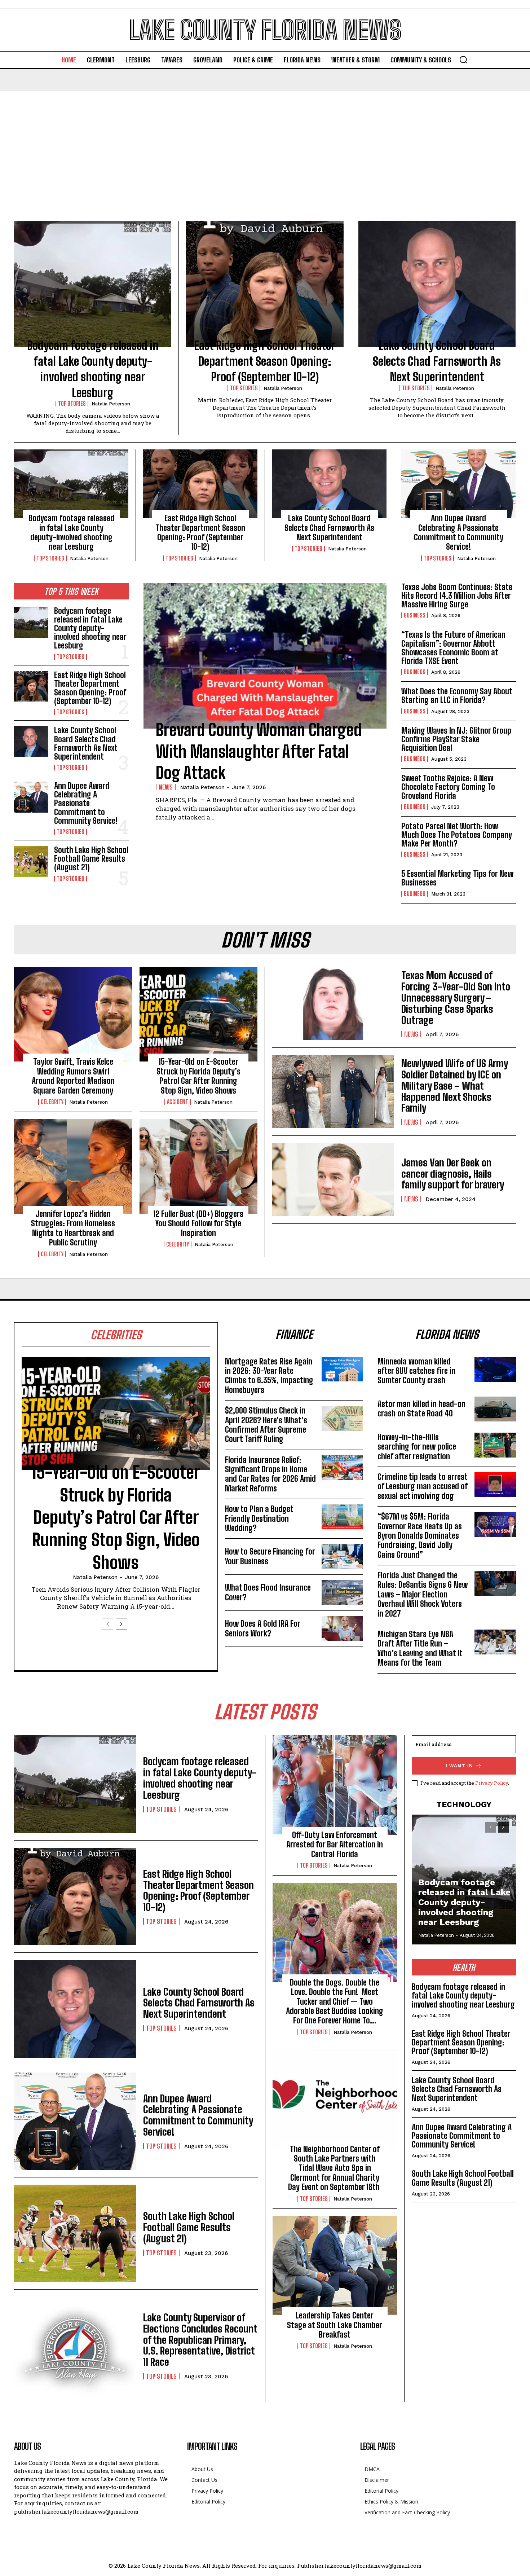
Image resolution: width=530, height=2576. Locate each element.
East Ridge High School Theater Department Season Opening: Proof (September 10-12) (265, 361)
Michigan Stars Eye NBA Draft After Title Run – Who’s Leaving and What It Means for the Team (420, 1648)
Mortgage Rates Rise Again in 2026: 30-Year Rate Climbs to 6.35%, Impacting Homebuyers (269, 1376)
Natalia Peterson (111, 404)
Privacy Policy (492, 1783)
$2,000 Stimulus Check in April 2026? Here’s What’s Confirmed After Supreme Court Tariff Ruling (266, 1425)
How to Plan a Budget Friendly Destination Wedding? (259, 1518)
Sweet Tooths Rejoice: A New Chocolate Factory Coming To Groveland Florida (448, 787)
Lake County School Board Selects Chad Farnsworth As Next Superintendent (437, 361)
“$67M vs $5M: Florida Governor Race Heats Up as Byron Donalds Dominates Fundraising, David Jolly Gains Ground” (420, 1536)
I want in (459, 1766)
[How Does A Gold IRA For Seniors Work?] (342, 1629)
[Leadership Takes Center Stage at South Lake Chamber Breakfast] (335, 2266)
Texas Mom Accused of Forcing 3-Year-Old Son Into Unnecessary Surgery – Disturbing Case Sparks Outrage (456, 997)
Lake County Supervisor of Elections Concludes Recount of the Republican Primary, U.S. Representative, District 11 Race (200, 2340)
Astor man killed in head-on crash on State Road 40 (421, 1409)
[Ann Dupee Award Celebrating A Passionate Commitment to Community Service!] (458, 484)
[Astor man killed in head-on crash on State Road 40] (495, 1409)
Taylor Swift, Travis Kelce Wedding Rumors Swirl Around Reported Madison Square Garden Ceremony (73, 1076)
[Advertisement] (265, 145)
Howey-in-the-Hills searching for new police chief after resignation (417, 1447)
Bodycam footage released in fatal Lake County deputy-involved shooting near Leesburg (71, 532)
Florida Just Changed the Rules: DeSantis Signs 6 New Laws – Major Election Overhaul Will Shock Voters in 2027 (423, 1594)
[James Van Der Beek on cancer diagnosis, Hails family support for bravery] (333, 1180)
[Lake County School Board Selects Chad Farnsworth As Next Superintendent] (437, 284)
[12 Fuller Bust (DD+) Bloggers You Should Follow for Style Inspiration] (199, 1166)
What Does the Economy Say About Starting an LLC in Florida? (457, 696)
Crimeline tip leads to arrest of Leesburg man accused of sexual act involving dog (423, 1486)
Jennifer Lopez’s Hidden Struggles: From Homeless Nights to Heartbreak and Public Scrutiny (73, 1228)
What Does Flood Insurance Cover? (268, 1592)
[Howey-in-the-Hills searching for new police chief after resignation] (495, 1445)
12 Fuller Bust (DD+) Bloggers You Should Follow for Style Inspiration (198, 1223)
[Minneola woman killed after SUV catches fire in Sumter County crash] (495, 1369)
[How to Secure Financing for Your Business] (342, 1557)
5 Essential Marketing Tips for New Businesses (457, 878)
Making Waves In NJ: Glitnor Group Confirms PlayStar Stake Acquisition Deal (456, 739)
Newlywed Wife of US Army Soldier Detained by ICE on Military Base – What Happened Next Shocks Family (455, 1085)
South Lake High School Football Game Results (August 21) (91, 859)
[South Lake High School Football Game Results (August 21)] (31, 861)
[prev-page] (107, 1624)
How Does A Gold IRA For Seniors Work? (263, 1628)
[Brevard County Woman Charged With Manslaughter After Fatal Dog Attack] (265, 656)
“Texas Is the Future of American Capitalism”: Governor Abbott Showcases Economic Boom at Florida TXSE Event (453, 648)
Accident (178, 1102)
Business (415, 615)
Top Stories (72, 404)
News (166, 787)
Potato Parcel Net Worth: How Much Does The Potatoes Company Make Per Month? (457, 835)
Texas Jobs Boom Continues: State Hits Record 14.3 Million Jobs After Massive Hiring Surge (457, 596)
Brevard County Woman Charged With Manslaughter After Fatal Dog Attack (259, 751)
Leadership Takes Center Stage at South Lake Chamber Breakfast (335, 2325)
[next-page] (122, 1624)
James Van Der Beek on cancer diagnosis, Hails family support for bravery (453, 1174)
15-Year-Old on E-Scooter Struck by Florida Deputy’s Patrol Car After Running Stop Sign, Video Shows (198, 1076)
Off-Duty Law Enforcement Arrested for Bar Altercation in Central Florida (335, 1845)
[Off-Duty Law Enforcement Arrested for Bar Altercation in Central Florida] (335, 1785)
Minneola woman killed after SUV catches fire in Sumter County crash (416, 1371)
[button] (463, 60)
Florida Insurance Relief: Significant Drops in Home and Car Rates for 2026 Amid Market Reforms (270, 1474)
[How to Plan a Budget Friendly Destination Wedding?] (342, 1517)
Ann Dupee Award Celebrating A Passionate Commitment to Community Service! (459, 532)
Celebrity (52, 1102)
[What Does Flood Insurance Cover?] (342, 1593)
